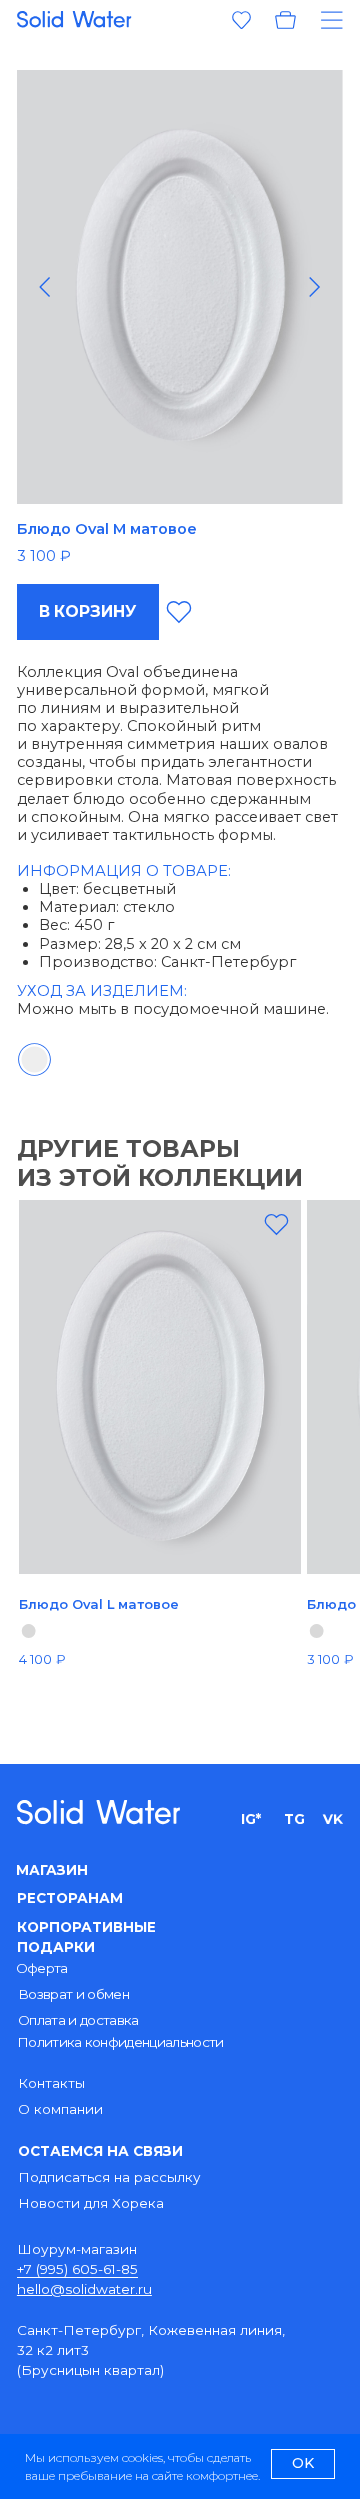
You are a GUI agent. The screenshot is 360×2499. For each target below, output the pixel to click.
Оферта (42, 1968)
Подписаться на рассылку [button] (109, 2177)
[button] (325, 20)
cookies (142, 2457)
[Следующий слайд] (314, 287)
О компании (60, 2109)
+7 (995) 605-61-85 (77, 2269)
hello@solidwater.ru (84, 2289)
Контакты (51, 2083)
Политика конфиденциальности (120, 2042)
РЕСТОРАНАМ (70, 1898)
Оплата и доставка (78, 2020)
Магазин (52, 1870)
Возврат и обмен (73, 1994)
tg (294, 1819)
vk (333, 1819)
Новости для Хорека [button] (91, 2203)
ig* (251, 1819)
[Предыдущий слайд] (44, 287)
